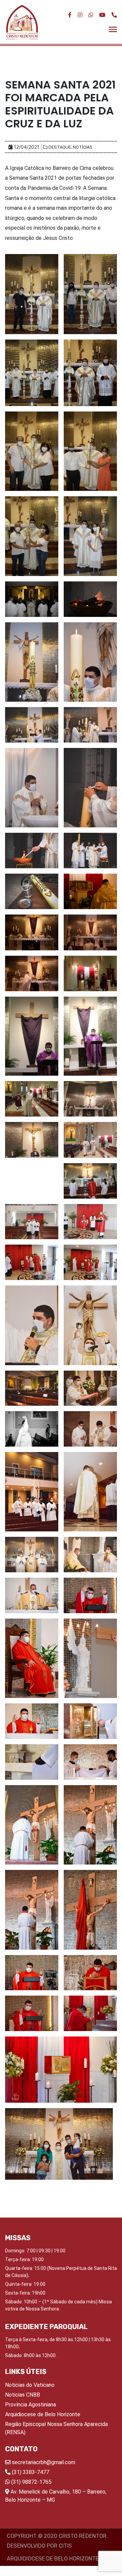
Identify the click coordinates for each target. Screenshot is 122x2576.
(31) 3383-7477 (30, 2472)
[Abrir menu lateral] (113, 29)
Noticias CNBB (23, 2395)
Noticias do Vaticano (30, 2385)
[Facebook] (70, 15)
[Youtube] (102, 15)
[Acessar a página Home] (22, 22)
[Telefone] (114, 15)
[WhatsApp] (91, 15)
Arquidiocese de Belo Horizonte (43, 2414)
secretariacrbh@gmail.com (43, 2462)
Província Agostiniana (30, 2405)
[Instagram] (80, 15)
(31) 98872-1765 (31, 2482)
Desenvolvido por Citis (39, 2546)
